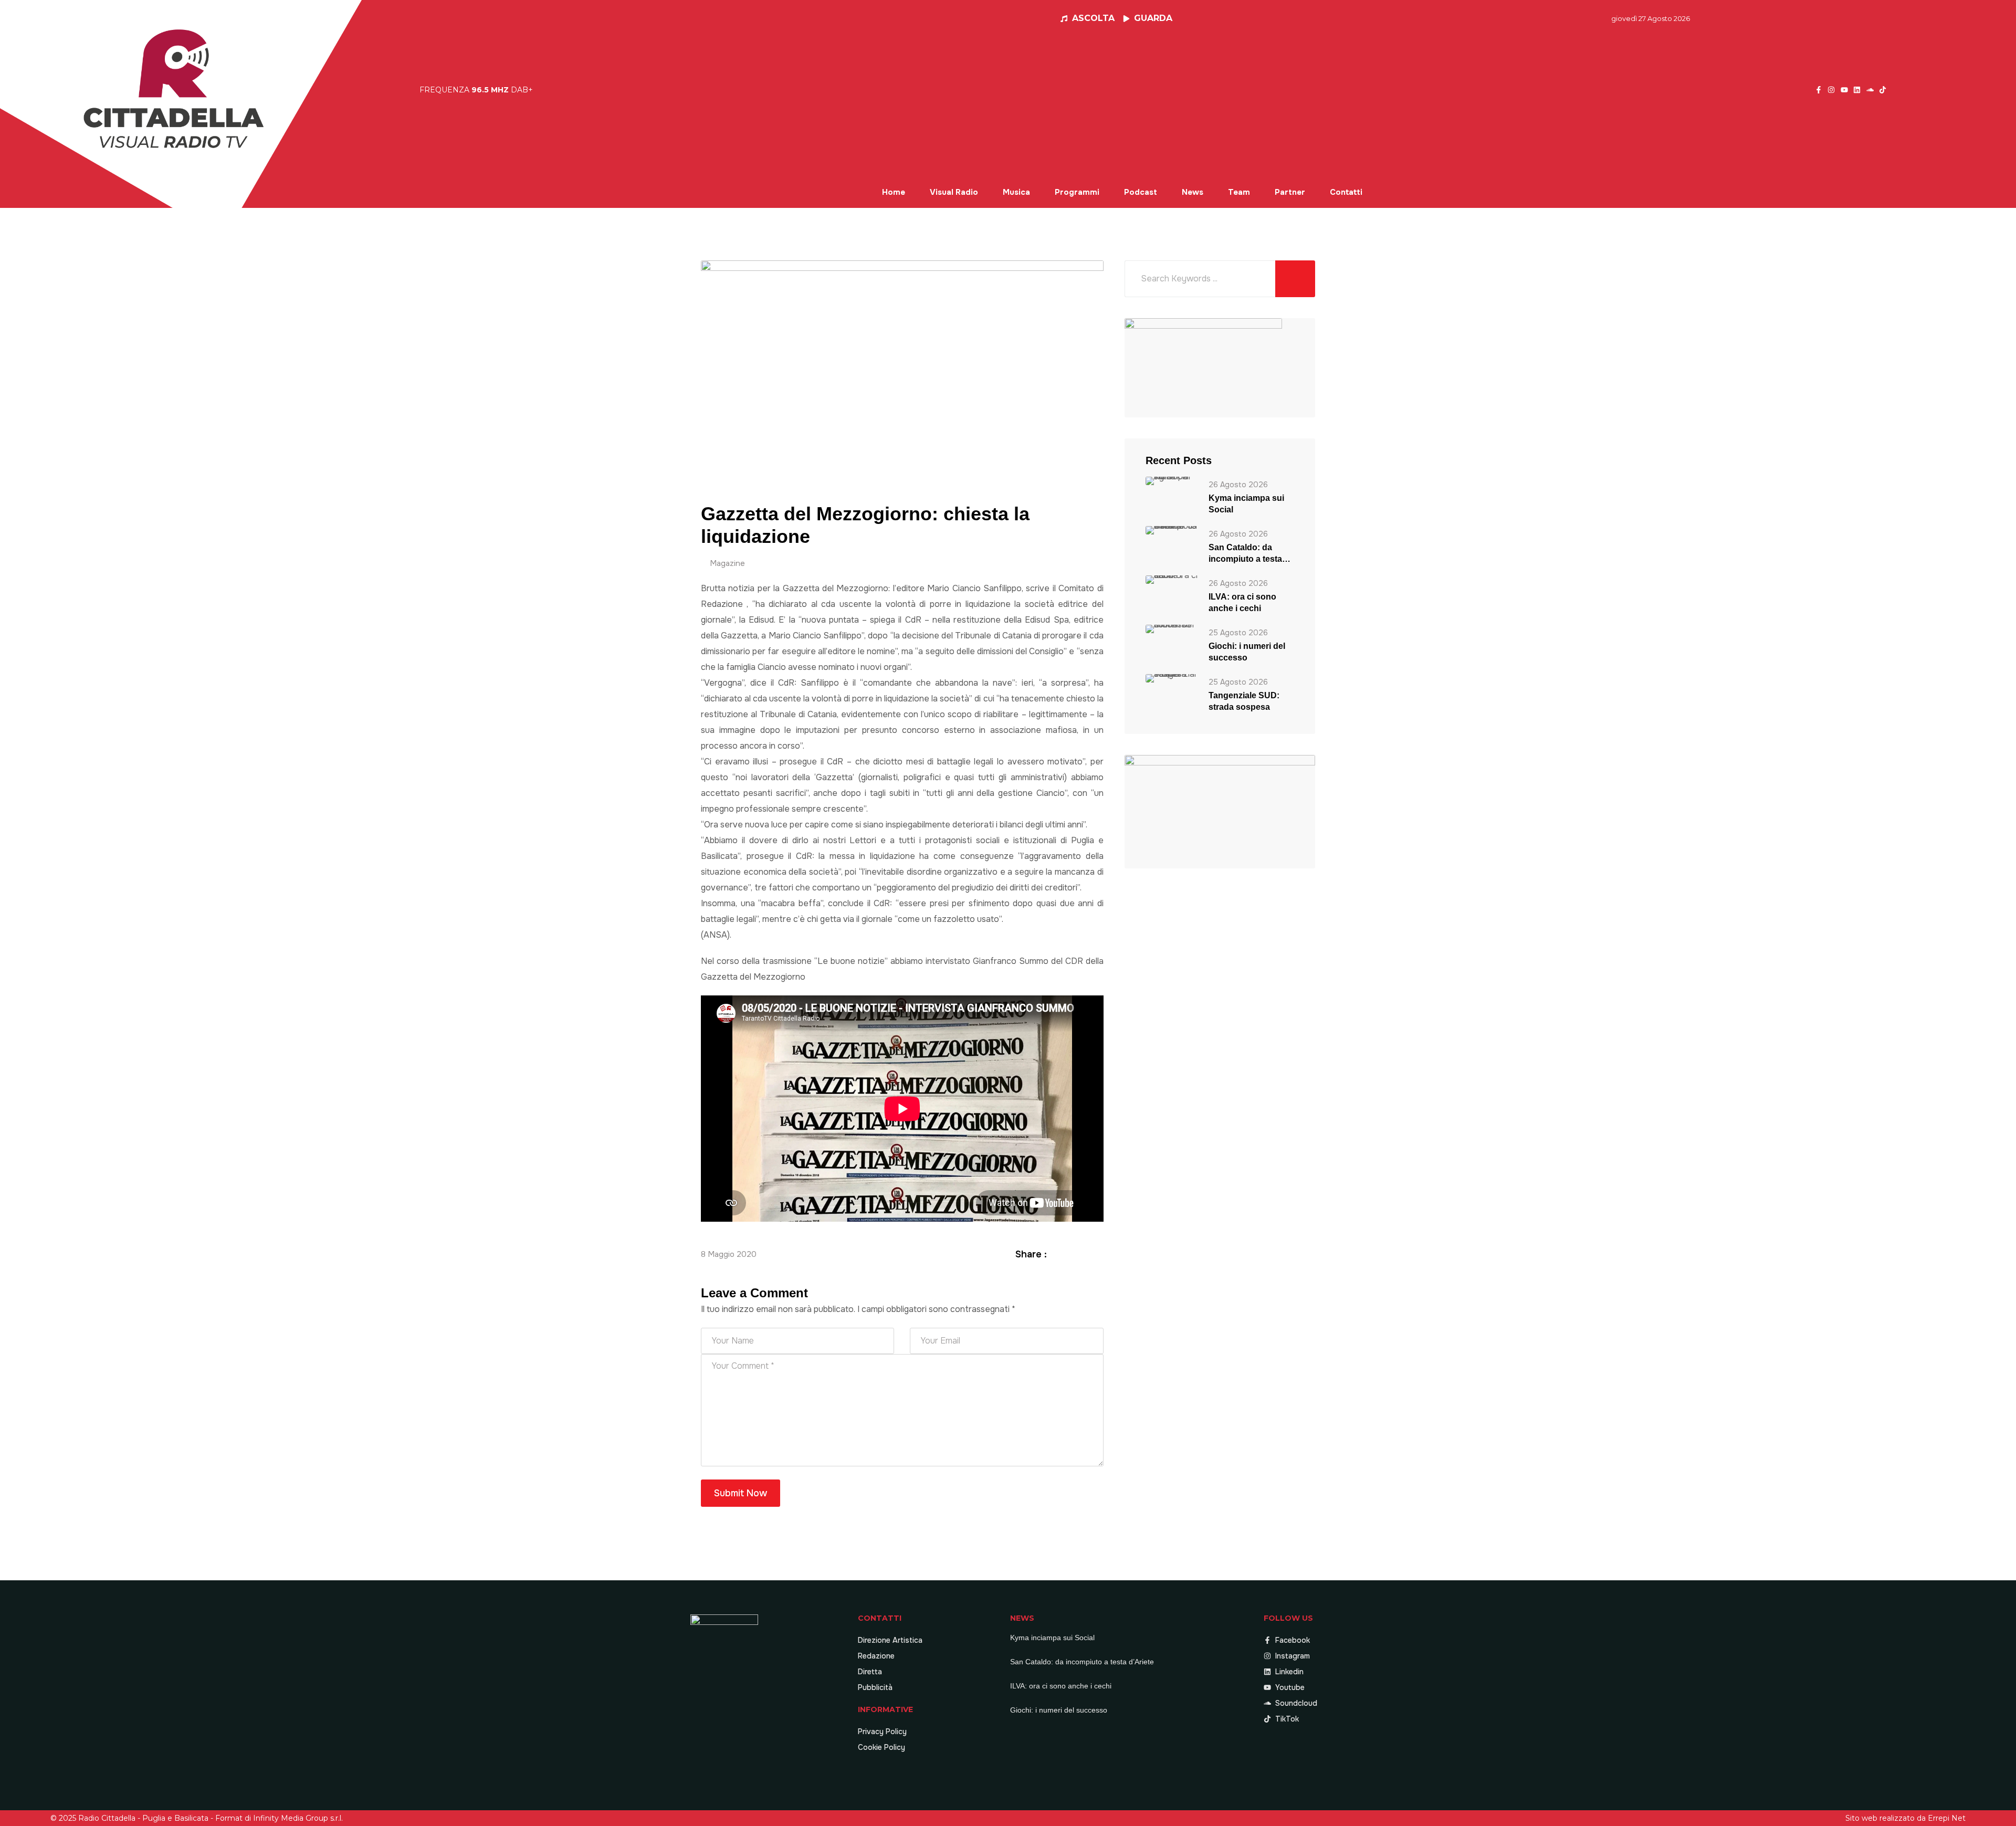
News (1193, 192)
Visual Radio (954, 192)
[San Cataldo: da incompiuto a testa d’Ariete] (1172, 529)
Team (1239, 192)
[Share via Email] (1098, 1254)
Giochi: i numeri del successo (1247, 652)
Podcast (1141, 192)
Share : (1031, 1254)
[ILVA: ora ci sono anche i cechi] (1172, 579)
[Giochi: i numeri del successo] (1172, 628)
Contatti (1346, 192)
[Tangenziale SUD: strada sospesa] (1172, 678)
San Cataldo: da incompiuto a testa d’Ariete (1245, 554)
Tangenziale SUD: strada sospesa (1244, 701)
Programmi (1077, 192)
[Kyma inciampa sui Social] (1172, 480)
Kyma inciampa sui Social (1246, 504)
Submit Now (741, 1493)
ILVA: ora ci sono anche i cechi (1242, 602)
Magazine (727, 563)
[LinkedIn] (1085, 1254)
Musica (1016, 192)
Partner (1290, 192)
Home (894, 192)
